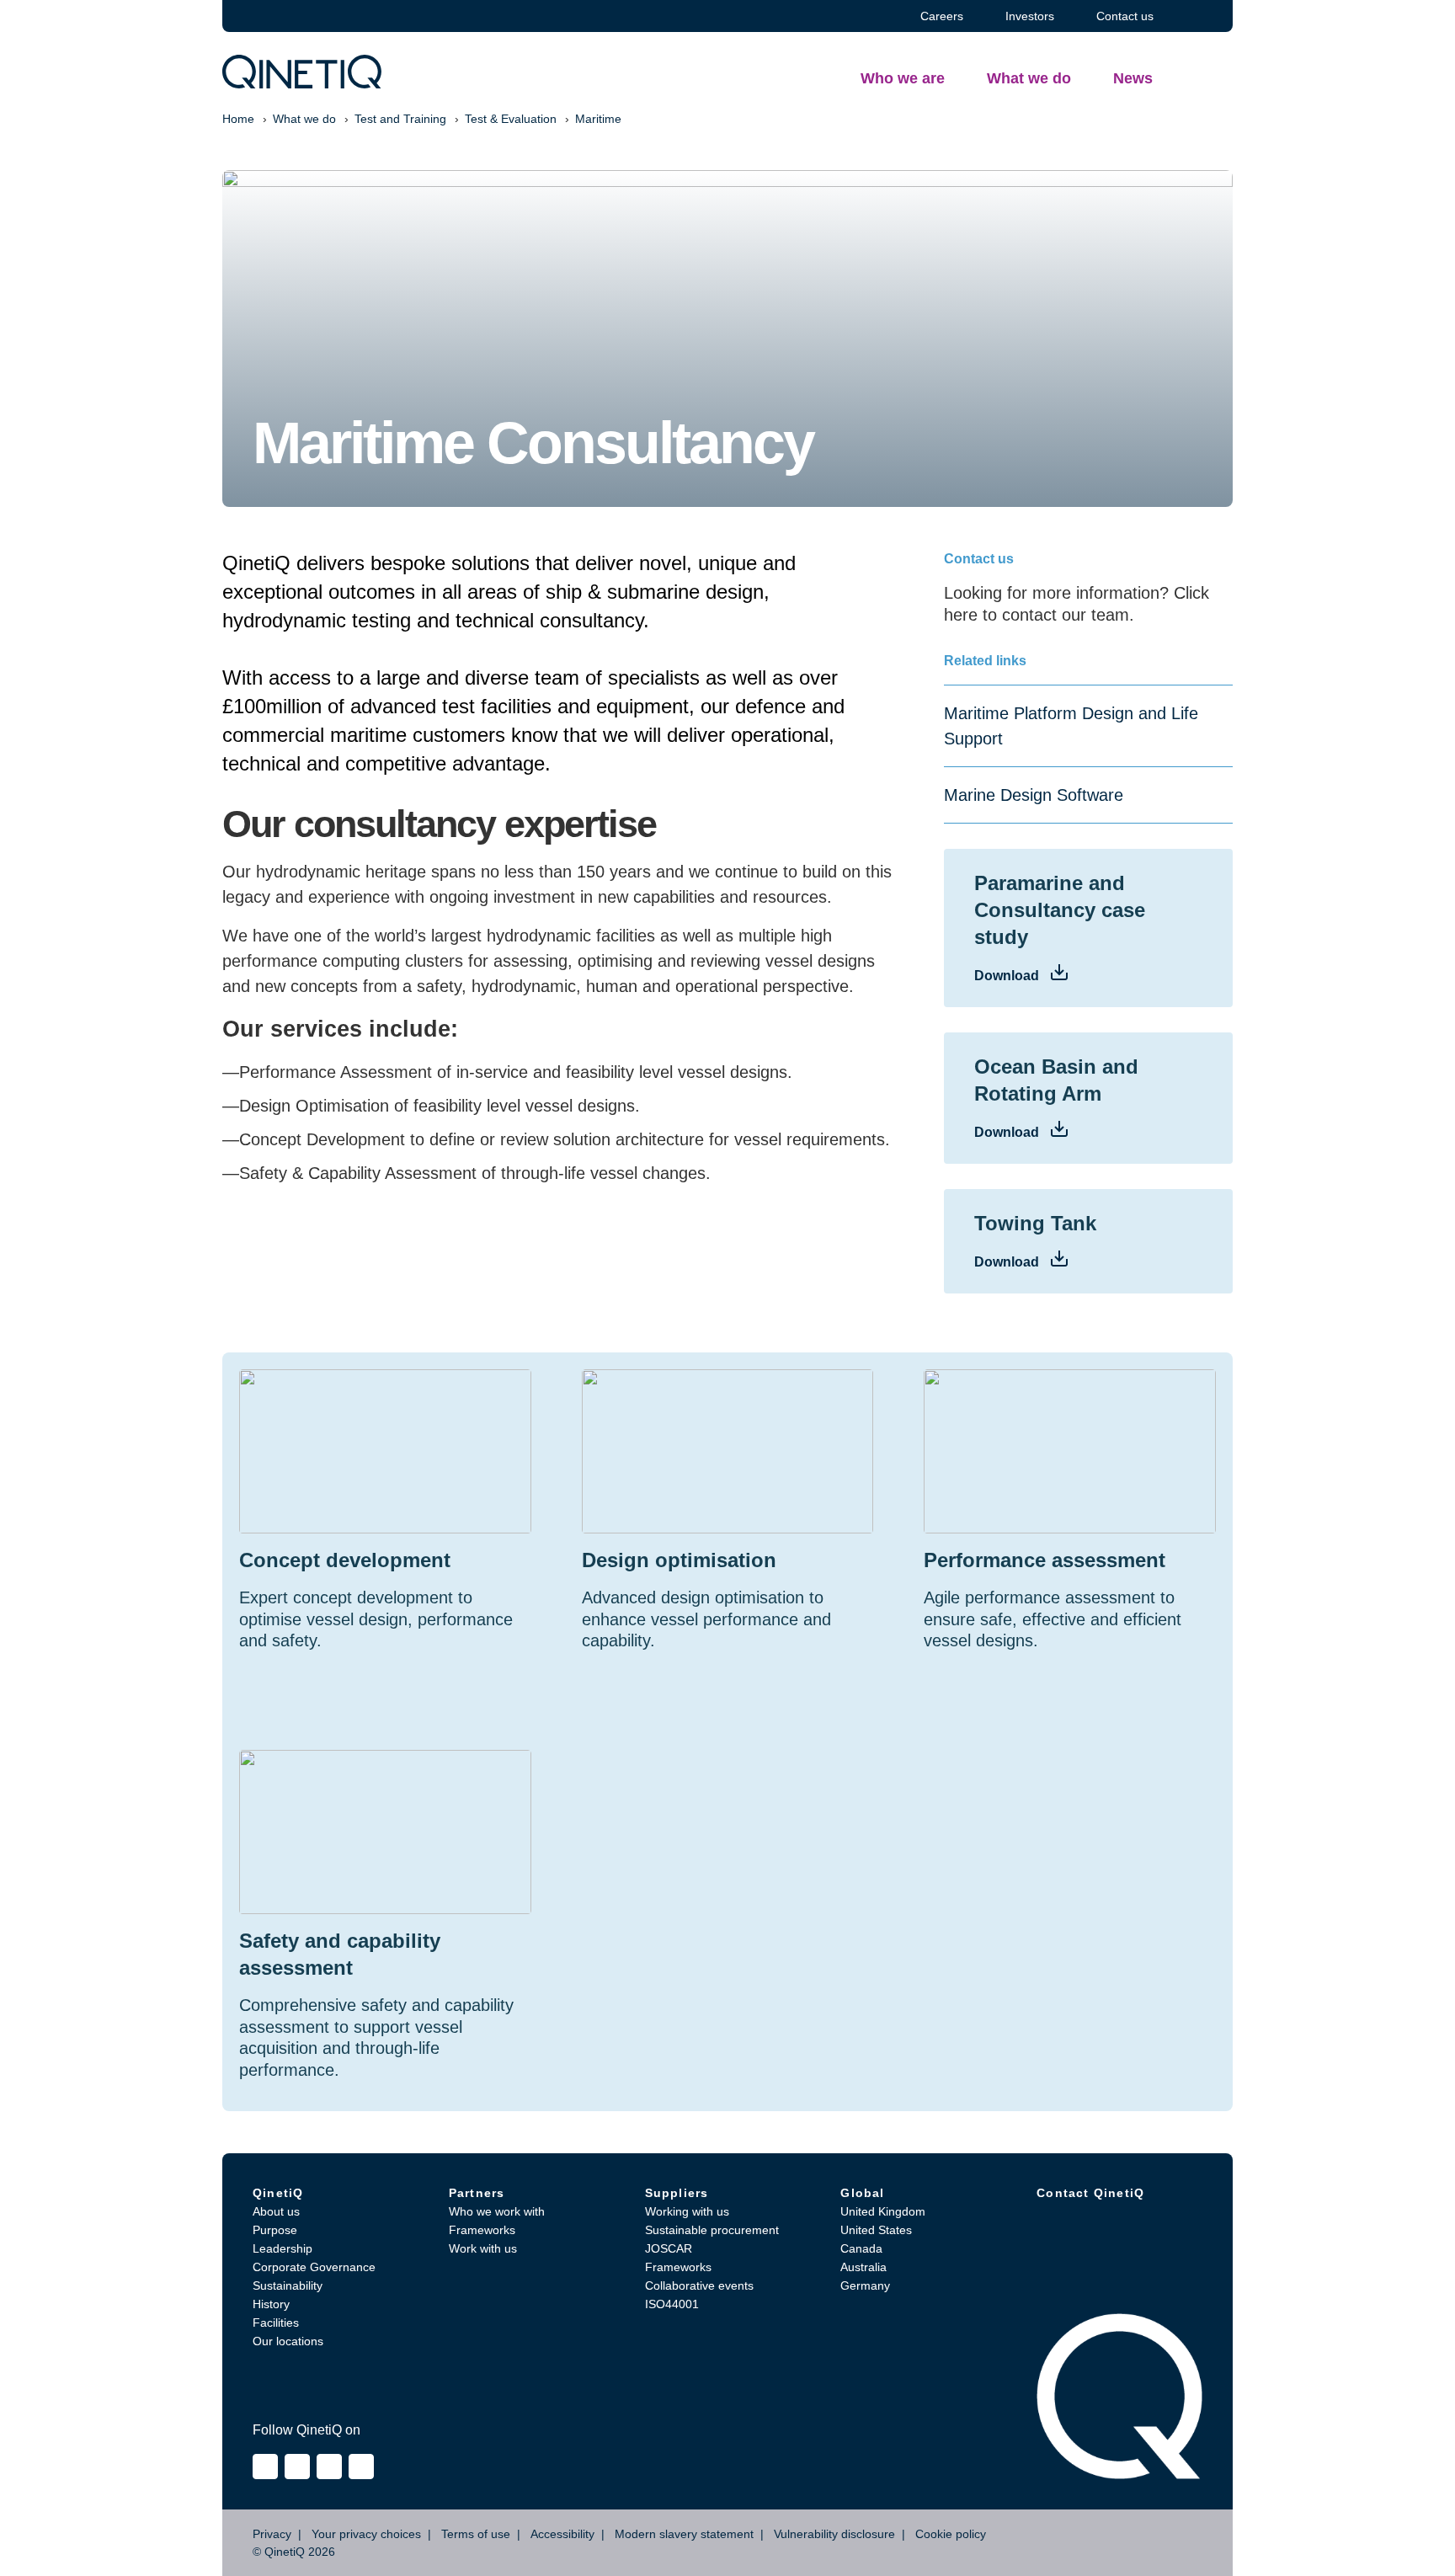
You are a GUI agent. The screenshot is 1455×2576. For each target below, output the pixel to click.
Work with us (483, 2248)
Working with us (687, 2211)
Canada (861, 2248)
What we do (304, 119)
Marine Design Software (1034, 795)
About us (276, 2211)
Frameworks (482, 2230)
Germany (865, 2285)
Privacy (272, 2534)
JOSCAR (669, 2248)
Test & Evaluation (511, 119)
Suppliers (677, 2193)
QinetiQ (278, 2193)
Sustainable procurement (712, 2230)
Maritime (598, 119)
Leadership (282, 2248)
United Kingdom (883, 2211)
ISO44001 (672, 2304)
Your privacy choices (366, 2534)
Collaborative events (699, 2285)
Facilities (276, 2323)
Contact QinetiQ (1090, 2193)
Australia (863, 2267)
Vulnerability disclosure (834, 2534)
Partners (477, 2193)
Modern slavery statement (684, 2534)
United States (876, 2230)
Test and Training (400, 119)
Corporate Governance (314, 2267)
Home (238, 119)
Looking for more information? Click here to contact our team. (1077, 604)
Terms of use (476, 2534)
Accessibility (562, 2534)
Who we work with (497, 2211)
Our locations (288, 2341)
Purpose (275, 2230)
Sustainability (288, 2285)
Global (862, 2193)
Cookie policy (951, 2534)
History (271, 2304)
